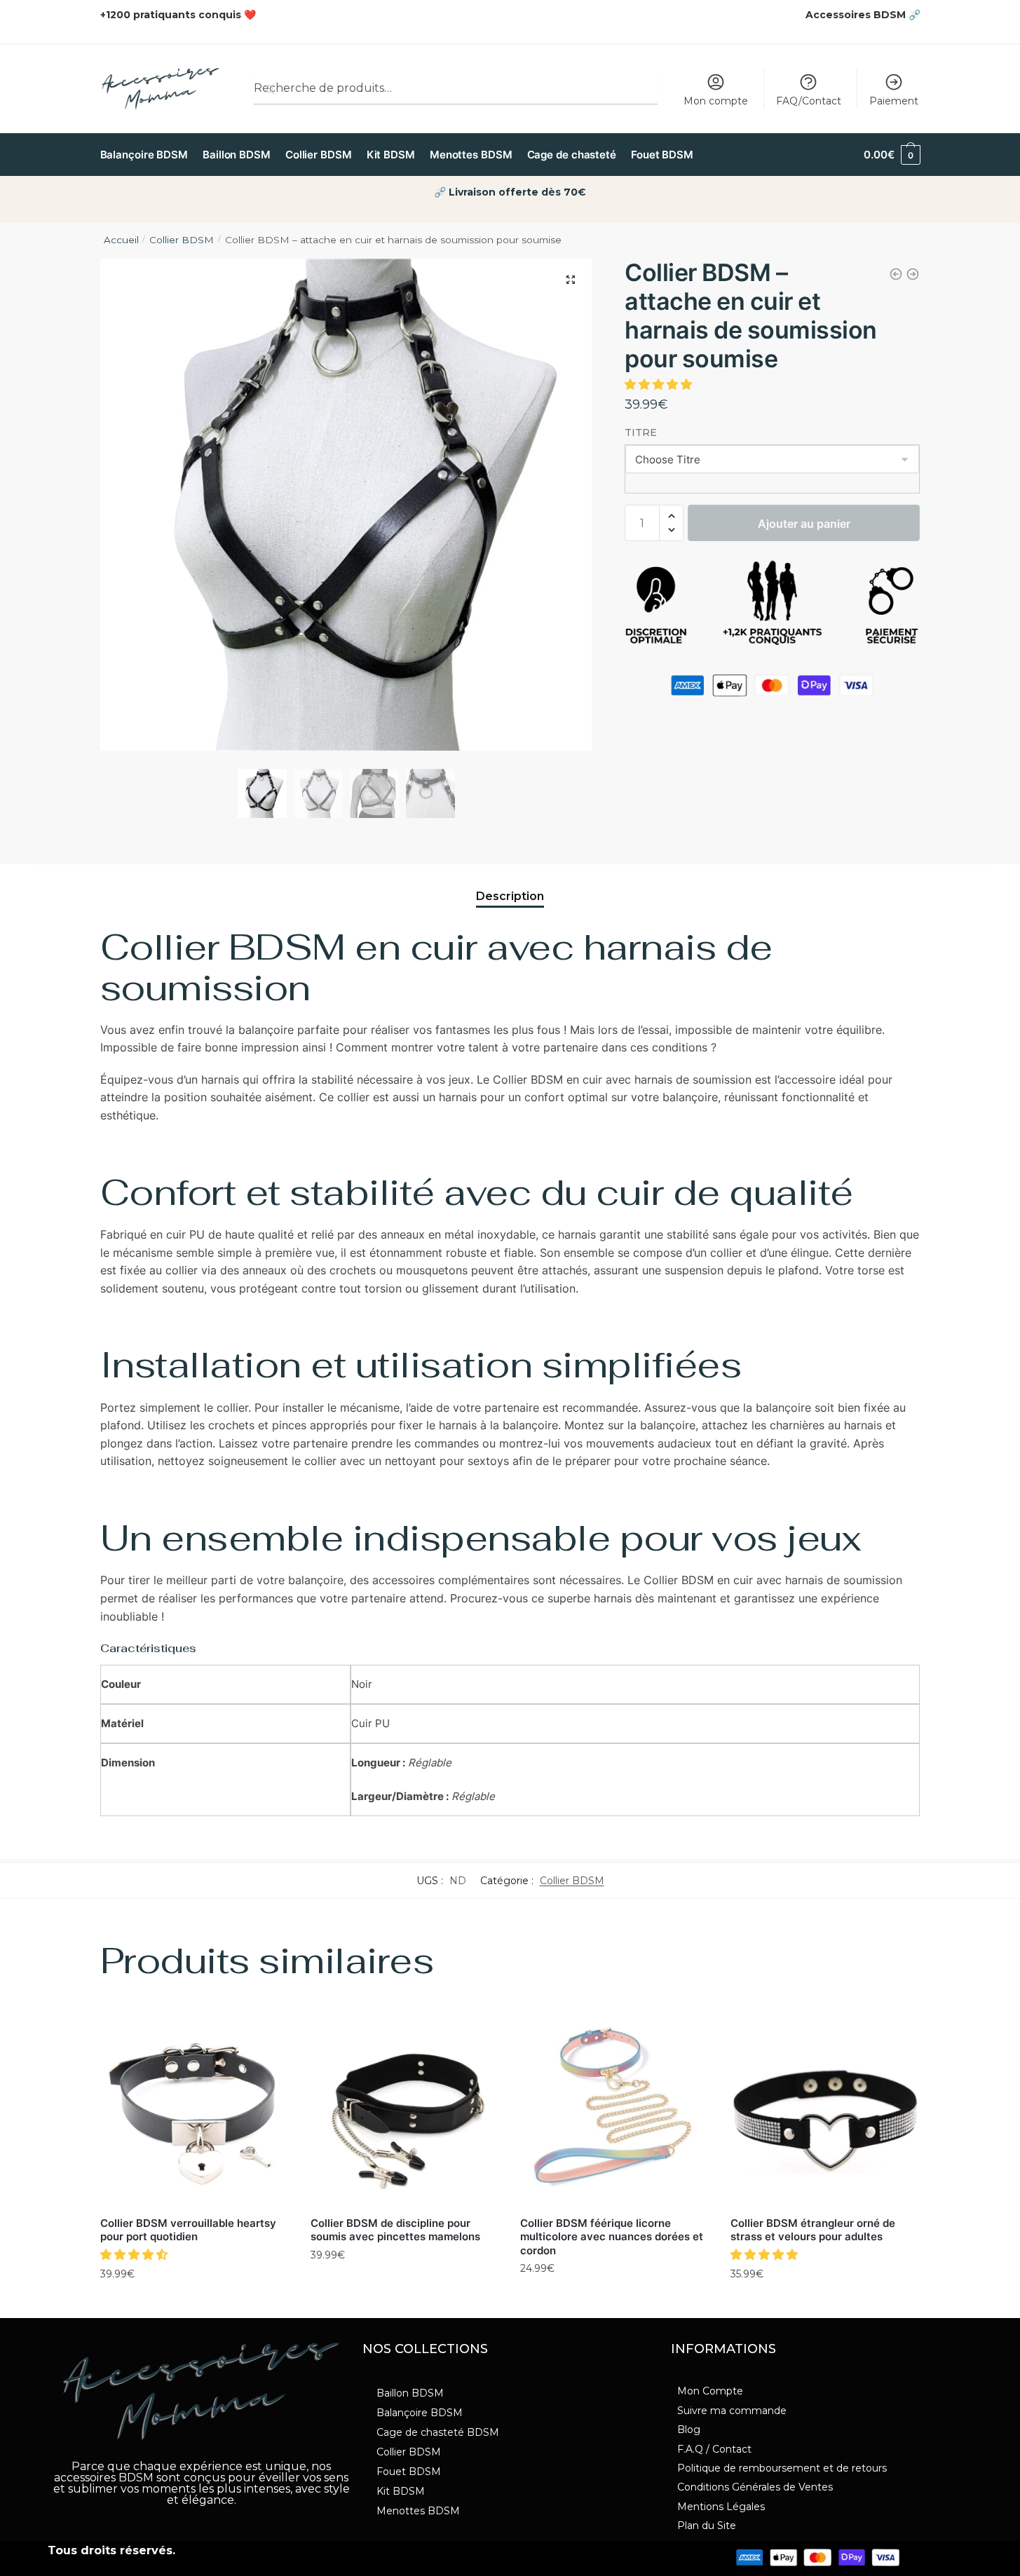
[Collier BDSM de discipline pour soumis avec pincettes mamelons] (405, 2112)
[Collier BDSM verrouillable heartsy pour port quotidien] (195, 2112)
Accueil (121, 240)
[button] (660, 384)
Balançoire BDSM (420, 2413)
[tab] (510, 885)
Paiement (894, 101)
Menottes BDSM (418, 2511)
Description (510, 896)
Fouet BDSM (409, 2472)
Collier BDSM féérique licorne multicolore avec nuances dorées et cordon (612, 2237)
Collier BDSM (182, 240)
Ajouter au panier (804, 524)
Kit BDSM (401, 2491)
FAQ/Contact (809, 101)
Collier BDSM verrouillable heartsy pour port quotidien (188, 2230)
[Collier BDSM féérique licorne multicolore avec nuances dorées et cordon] (615, 2112)
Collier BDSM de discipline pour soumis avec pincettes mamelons (395, 2230)
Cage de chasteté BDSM (438, 2432)
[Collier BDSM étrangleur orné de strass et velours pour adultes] (825, 2112)
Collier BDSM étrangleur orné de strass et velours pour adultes (813, 2230)
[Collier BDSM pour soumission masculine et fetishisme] (913, 274)
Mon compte (716, 101)
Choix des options (195, 2304)
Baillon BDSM (410, 2393)
